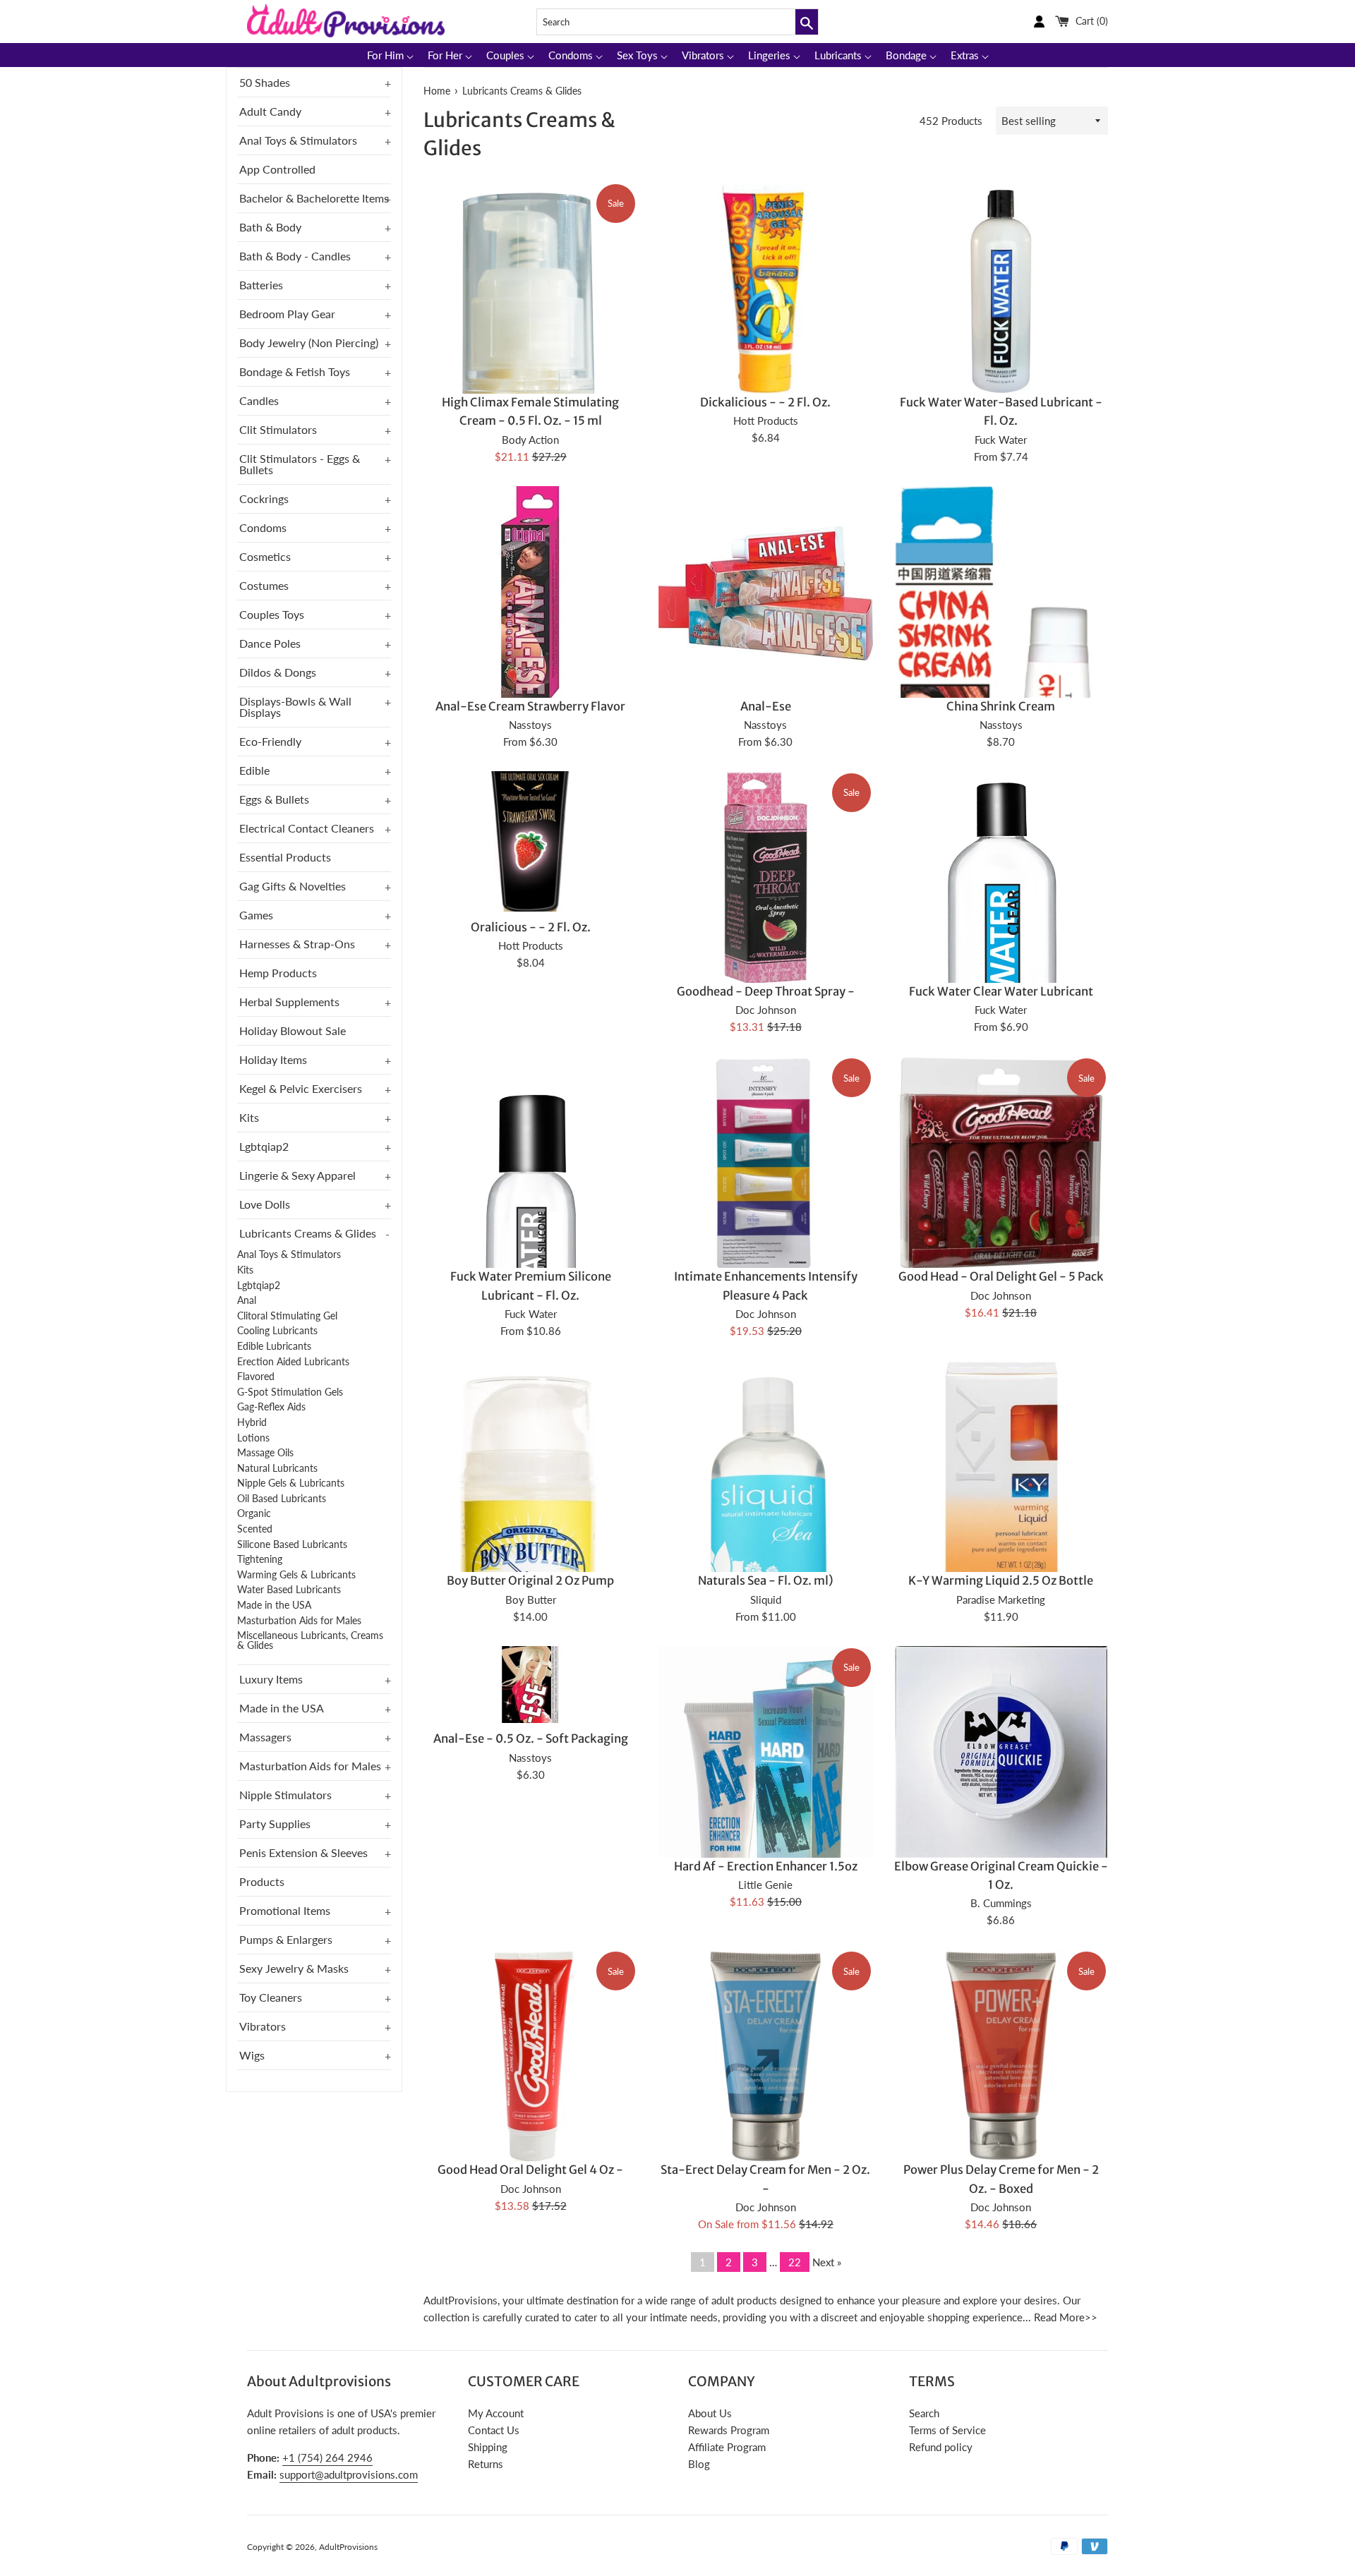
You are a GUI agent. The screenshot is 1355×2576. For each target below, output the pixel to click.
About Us (710, 2413)
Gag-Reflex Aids (271, 1407)
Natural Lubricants (277, 1468)
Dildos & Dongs (278, 672)
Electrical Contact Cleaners (307, 828)
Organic (254, 1513)
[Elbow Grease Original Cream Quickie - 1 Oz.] (1001, 1753)
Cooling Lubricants (277, 1331)
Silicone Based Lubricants (292, 1544)
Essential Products (285, 857)
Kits (249, 1117)
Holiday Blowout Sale (293, 1030)
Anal (247, 1300)
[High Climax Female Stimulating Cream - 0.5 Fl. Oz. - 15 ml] (530, 393)
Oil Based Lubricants (282, 1499)
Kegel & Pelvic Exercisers (301, 1088)
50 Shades (265, 82)
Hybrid (252, 1422)
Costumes (264, 585)
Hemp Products (278, 973)
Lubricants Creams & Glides (308, 1233)
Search (924, 2413)
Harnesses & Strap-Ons (297, 944)
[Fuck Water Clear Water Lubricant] (1001, 983)
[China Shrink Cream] (1001, 695)
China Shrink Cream (1001, 707)
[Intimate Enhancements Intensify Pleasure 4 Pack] (765, 1163)
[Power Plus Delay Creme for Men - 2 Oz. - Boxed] (1001, 2056)
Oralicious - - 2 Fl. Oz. (531, 927)
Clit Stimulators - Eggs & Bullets (300, 464)
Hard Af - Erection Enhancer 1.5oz (766, 1867)
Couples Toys (272, 614)
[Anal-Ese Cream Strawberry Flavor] (530, 593)
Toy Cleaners (271, 1997)
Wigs (252, 2055)
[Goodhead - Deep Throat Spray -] (765, 878)
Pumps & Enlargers (286, 1939)
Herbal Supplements (289, 1002)
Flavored (256, 1377)
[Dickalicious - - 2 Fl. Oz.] (765, 289)
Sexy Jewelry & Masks (294, 1968)
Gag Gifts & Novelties (293, 886)
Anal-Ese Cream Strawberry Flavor (530, 707)
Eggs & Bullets (274, 799)
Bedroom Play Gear (287, 314)
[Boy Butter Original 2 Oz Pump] (530, 1521)
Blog (699, 2464)
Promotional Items (285, 1910)
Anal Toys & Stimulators (298, 140)
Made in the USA (274, 1605)
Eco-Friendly (270, 741)
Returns (486, 2464)
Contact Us (494, 2430)
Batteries (261, 285)
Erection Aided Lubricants (293, 1362)
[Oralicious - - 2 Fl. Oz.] (530, 841)
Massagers (265, 1737)
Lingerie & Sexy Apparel (297, 1175)
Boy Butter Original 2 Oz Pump (530, 1581)
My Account (496, 2413)
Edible (254, 770)
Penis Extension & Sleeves (303, 1852)
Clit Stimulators (278, 429)
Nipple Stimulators (285, 1795)
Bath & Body (270, 227)
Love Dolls (265, 1204)
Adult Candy (270, 111)
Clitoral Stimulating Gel (287, 1316)
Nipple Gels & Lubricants (291, 1483)
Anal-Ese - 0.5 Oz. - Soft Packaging (531, 1739)
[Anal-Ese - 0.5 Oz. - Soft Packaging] (530, 1685)
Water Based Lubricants (289, 1590)
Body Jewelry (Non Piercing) (309, 343)
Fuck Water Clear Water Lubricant (1001, 992)
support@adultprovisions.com (349, 2474)
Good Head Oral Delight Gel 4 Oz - (530, 2170)
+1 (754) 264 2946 (327, 2457)
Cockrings (264, 498)
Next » (827, 2262)
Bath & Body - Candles (295, 256)
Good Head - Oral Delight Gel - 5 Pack (1001, 1277)
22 (795, 2262)
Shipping (488, 2447)
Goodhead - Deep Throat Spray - (766, 992)
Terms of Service (947, 2430)
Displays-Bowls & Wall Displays (295, 707)
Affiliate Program (727, 2447)
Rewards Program (729, 2430)
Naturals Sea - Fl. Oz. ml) (766, 1581)
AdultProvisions (348, 2547)
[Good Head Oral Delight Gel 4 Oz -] (530, 2056)
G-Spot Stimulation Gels (290, 1392)
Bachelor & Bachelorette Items (314, 198)
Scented (255, 1529)
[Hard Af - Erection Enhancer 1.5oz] (765, 1810)
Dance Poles (270, 643)
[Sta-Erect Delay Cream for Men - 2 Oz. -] (765, 2056)
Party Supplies (275, 1824)
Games (256, 915)
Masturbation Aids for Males (299, 1621)
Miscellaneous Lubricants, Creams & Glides (310, 1640)
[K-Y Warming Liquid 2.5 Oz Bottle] (1001, 1467)
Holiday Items (273, 1059)
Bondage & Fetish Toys (295, 371)
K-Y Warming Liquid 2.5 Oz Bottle (1001, 1581)
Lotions (253, 1438)
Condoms (263, 527)
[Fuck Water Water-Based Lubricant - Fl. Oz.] (1001, 289)
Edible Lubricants (274, 1346)
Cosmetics (265, 556)
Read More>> (1066, 2317)
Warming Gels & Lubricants (296, 1575)
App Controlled (277, 169)
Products (262, 1881)
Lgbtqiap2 (264, 1146)
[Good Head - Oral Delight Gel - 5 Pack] (1001, 1163)
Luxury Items (271, 1679)
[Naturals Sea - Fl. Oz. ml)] (765, 1514)
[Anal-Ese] (765, 593)
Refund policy (941, 2447)
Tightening (260, 1559)
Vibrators (263, 2026)
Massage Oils (265, 1453)
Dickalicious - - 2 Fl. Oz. (765, 403)
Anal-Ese (766, 707)
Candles (259, 400)
